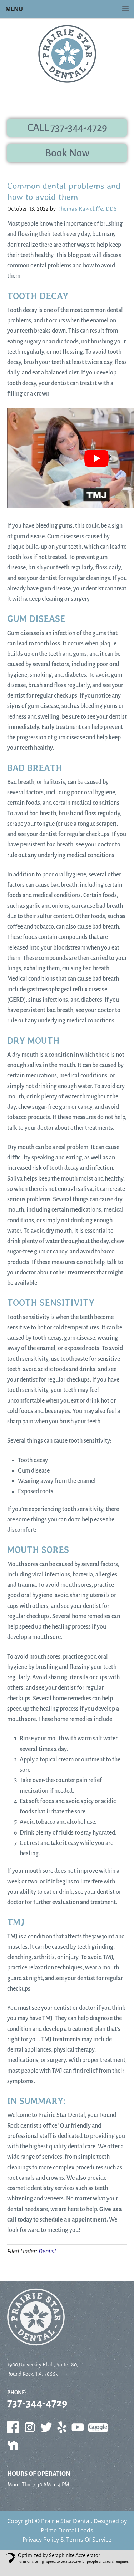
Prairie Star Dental (66, 2521)
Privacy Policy (41, 2540)
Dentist (47, 2251)
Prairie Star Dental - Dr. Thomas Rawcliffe (67, 54)
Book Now (67, 153)
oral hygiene (100, 793)
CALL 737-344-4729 (67, 128)
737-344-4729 (37, 2403)
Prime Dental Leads (67, 2530)
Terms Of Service (89, 2540)
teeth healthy (37, 255)
